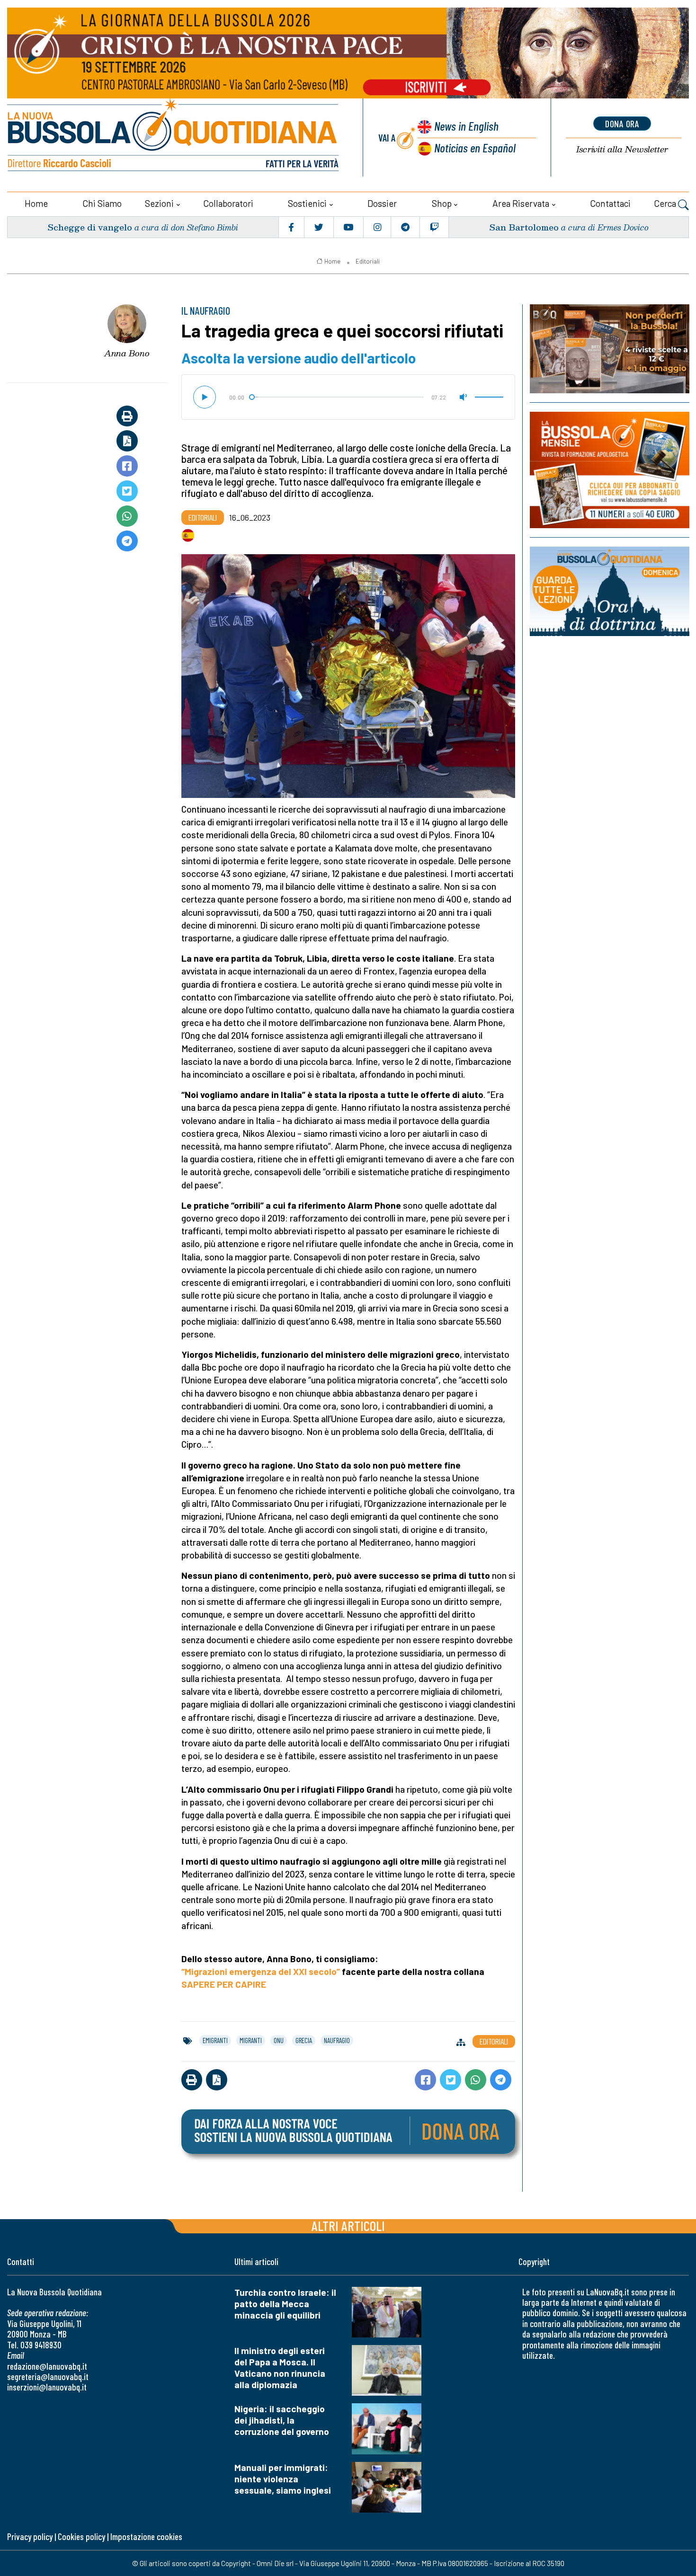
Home (36, 203)
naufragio (337, 2040)
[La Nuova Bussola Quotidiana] (174, 137)
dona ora (622, 124)
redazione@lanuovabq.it (47, 2366)
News (466, 126)
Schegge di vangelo (90, 227)
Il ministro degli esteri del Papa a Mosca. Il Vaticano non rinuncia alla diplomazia (280, 2368)
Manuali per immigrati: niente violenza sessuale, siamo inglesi (283, 2479)
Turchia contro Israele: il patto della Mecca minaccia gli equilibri (285, 2304)
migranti (251, 2040)
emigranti (215, 2040)
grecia (304, 2040)
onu (279, 2040)
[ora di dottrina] (610, 591)
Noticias (475, 147)
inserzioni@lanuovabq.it (47, 2387)
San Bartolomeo (524, 227)
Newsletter (622, 149)
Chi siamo (102, 203)
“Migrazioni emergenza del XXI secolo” (261, 1971)
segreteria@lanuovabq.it (48, 2377)
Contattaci (610, 203)
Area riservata (521, 203)
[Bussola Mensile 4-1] (610, 349)
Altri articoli (348, 2226)
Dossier (382, 203)
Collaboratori (228, 203)
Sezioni (159, 203)
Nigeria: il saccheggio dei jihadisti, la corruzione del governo (282, 2420)
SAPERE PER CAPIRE (225, 1984)
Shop (442, 203)
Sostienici (307, 203)
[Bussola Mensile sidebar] (610, 470)
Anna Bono (127, 353)
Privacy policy (30, 2536)
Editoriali (368, 261)
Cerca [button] (666, 203)
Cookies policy (81, 2536)
